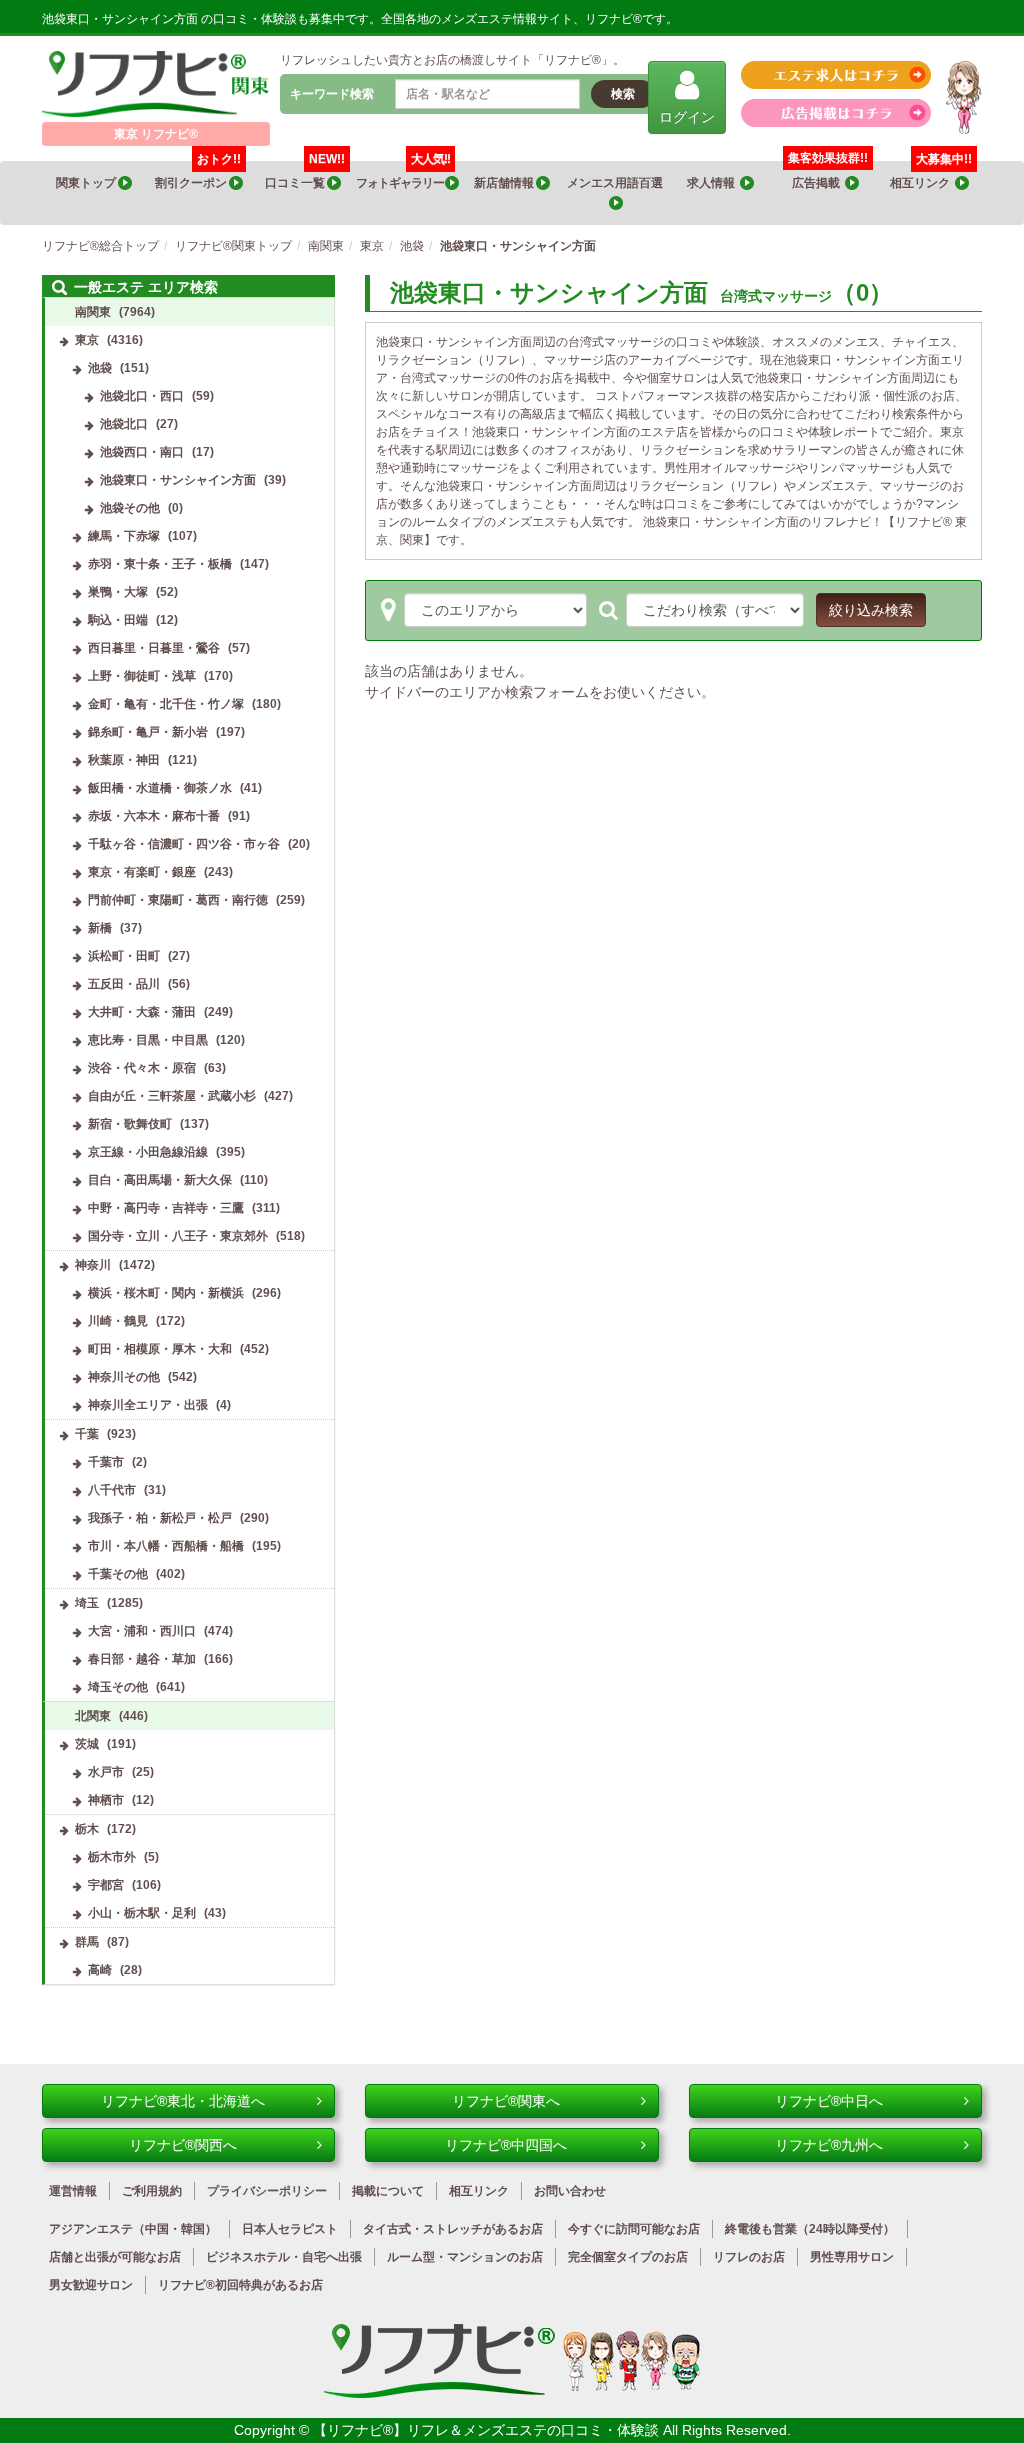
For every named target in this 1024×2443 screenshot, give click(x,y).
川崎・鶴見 (118, 1321)
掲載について (388, 2191)
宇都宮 (106, 1885)
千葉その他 (118, 1574)
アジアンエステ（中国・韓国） (133, 2229)
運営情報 (73, 2191)
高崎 (100, 1970)
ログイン (687, 117)
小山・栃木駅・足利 (142, 1913)
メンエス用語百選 (616, 183)
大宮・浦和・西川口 (142, 1631)
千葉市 (106, 1462)
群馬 (87, 1942)
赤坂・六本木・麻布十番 (154, 816)
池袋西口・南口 (142, 452)
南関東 (93, 312)
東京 (87, 340)
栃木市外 (112, 1857)
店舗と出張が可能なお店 (115, 2257)
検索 (623, 94)
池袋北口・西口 (142, 396)
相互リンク (931, 175)
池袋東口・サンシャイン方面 (178, 480)
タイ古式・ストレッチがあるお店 (453, 2229)
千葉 (87, 1434)
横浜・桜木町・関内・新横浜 (166, 1293)
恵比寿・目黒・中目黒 (148, 1040)
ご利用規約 (152, 2191)
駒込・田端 (118, 620)
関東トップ (87, 183)
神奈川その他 (124, 1377)
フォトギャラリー (403, 175)
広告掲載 (818, 183)
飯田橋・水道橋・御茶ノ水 (160, 788)
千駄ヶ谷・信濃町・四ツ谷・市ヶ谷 (184, 844)
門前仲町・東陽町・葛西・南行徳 (178, 900)
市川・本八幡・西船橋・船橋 (166, 1546)
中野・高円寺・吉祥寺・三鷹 (166, 1208)
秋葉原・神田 (124, 760)
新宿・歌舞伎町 (130, 1124)
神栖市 (106, 1800)
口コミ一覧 (305, 175)
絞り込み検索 (871, 610)
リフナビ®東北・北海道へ (183, 2101)
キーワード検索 (332, 94)
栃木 (87, 1829)
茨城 (87, 1744)
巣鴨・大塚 (118, 592)
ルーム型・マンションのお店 (465, 2257)
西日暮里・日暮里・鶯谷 (154, 648)
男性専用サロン (852, 2257)
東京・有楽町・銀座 (142, 872)
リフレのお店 (749, 2257)
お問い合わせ (570, 2191)
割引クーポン (198, 175)
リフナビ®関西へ (183, 2145)
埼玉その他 (118, 1687)
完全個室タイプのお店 (628, 2257)
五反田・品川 (124, 984)
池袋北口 (124, 424)
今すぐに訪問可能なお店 (634, 2229)
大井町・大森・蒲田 (142, 1012)
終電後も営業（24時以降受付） (810, 2229)
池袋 (100, 368)
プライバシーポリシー (267, 2191)
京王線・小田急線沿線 (148, 1152)
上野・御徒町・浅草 (142, 676)
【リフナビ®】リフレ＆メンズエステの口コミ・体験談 (488, 2430)
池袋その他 (130, 508)
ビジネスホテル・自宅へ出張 (284, 2257)
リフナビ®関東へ (506, 2101)
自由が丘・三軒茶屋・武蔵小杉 (172, 1096)
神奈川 (93, 1265)
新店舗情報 (505, 183)
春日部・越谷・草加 (142, 1659)
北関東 (93, 1716)
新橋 (100, 928)
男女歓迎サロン (91, 2285)
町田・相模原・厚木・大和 (160, 1349)
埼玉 (87, 1603)
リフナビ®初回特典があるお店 (240, 2285)
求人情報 (713, 183)
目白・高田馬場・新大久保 (160, 1180)
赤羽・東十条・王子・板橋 (160, 564)
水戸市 (106, 1772)
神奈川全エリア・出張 (148, 1405)
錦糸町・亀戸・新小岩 (148, 732)
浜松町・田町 (124, 956)
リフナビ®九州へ (829, 2145)
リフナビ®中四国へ (506, 2145)
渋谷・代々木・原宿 (142, 1068)
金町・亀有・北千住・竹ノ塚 (166, 704)
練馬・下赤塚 (124, 536)
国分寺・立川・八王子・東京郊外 (178, 1236)
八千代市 (112, 1490)
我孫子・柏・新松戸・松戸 (160, 1518)
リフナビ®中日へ (829, 2101)
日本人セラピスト (290, 2229)
